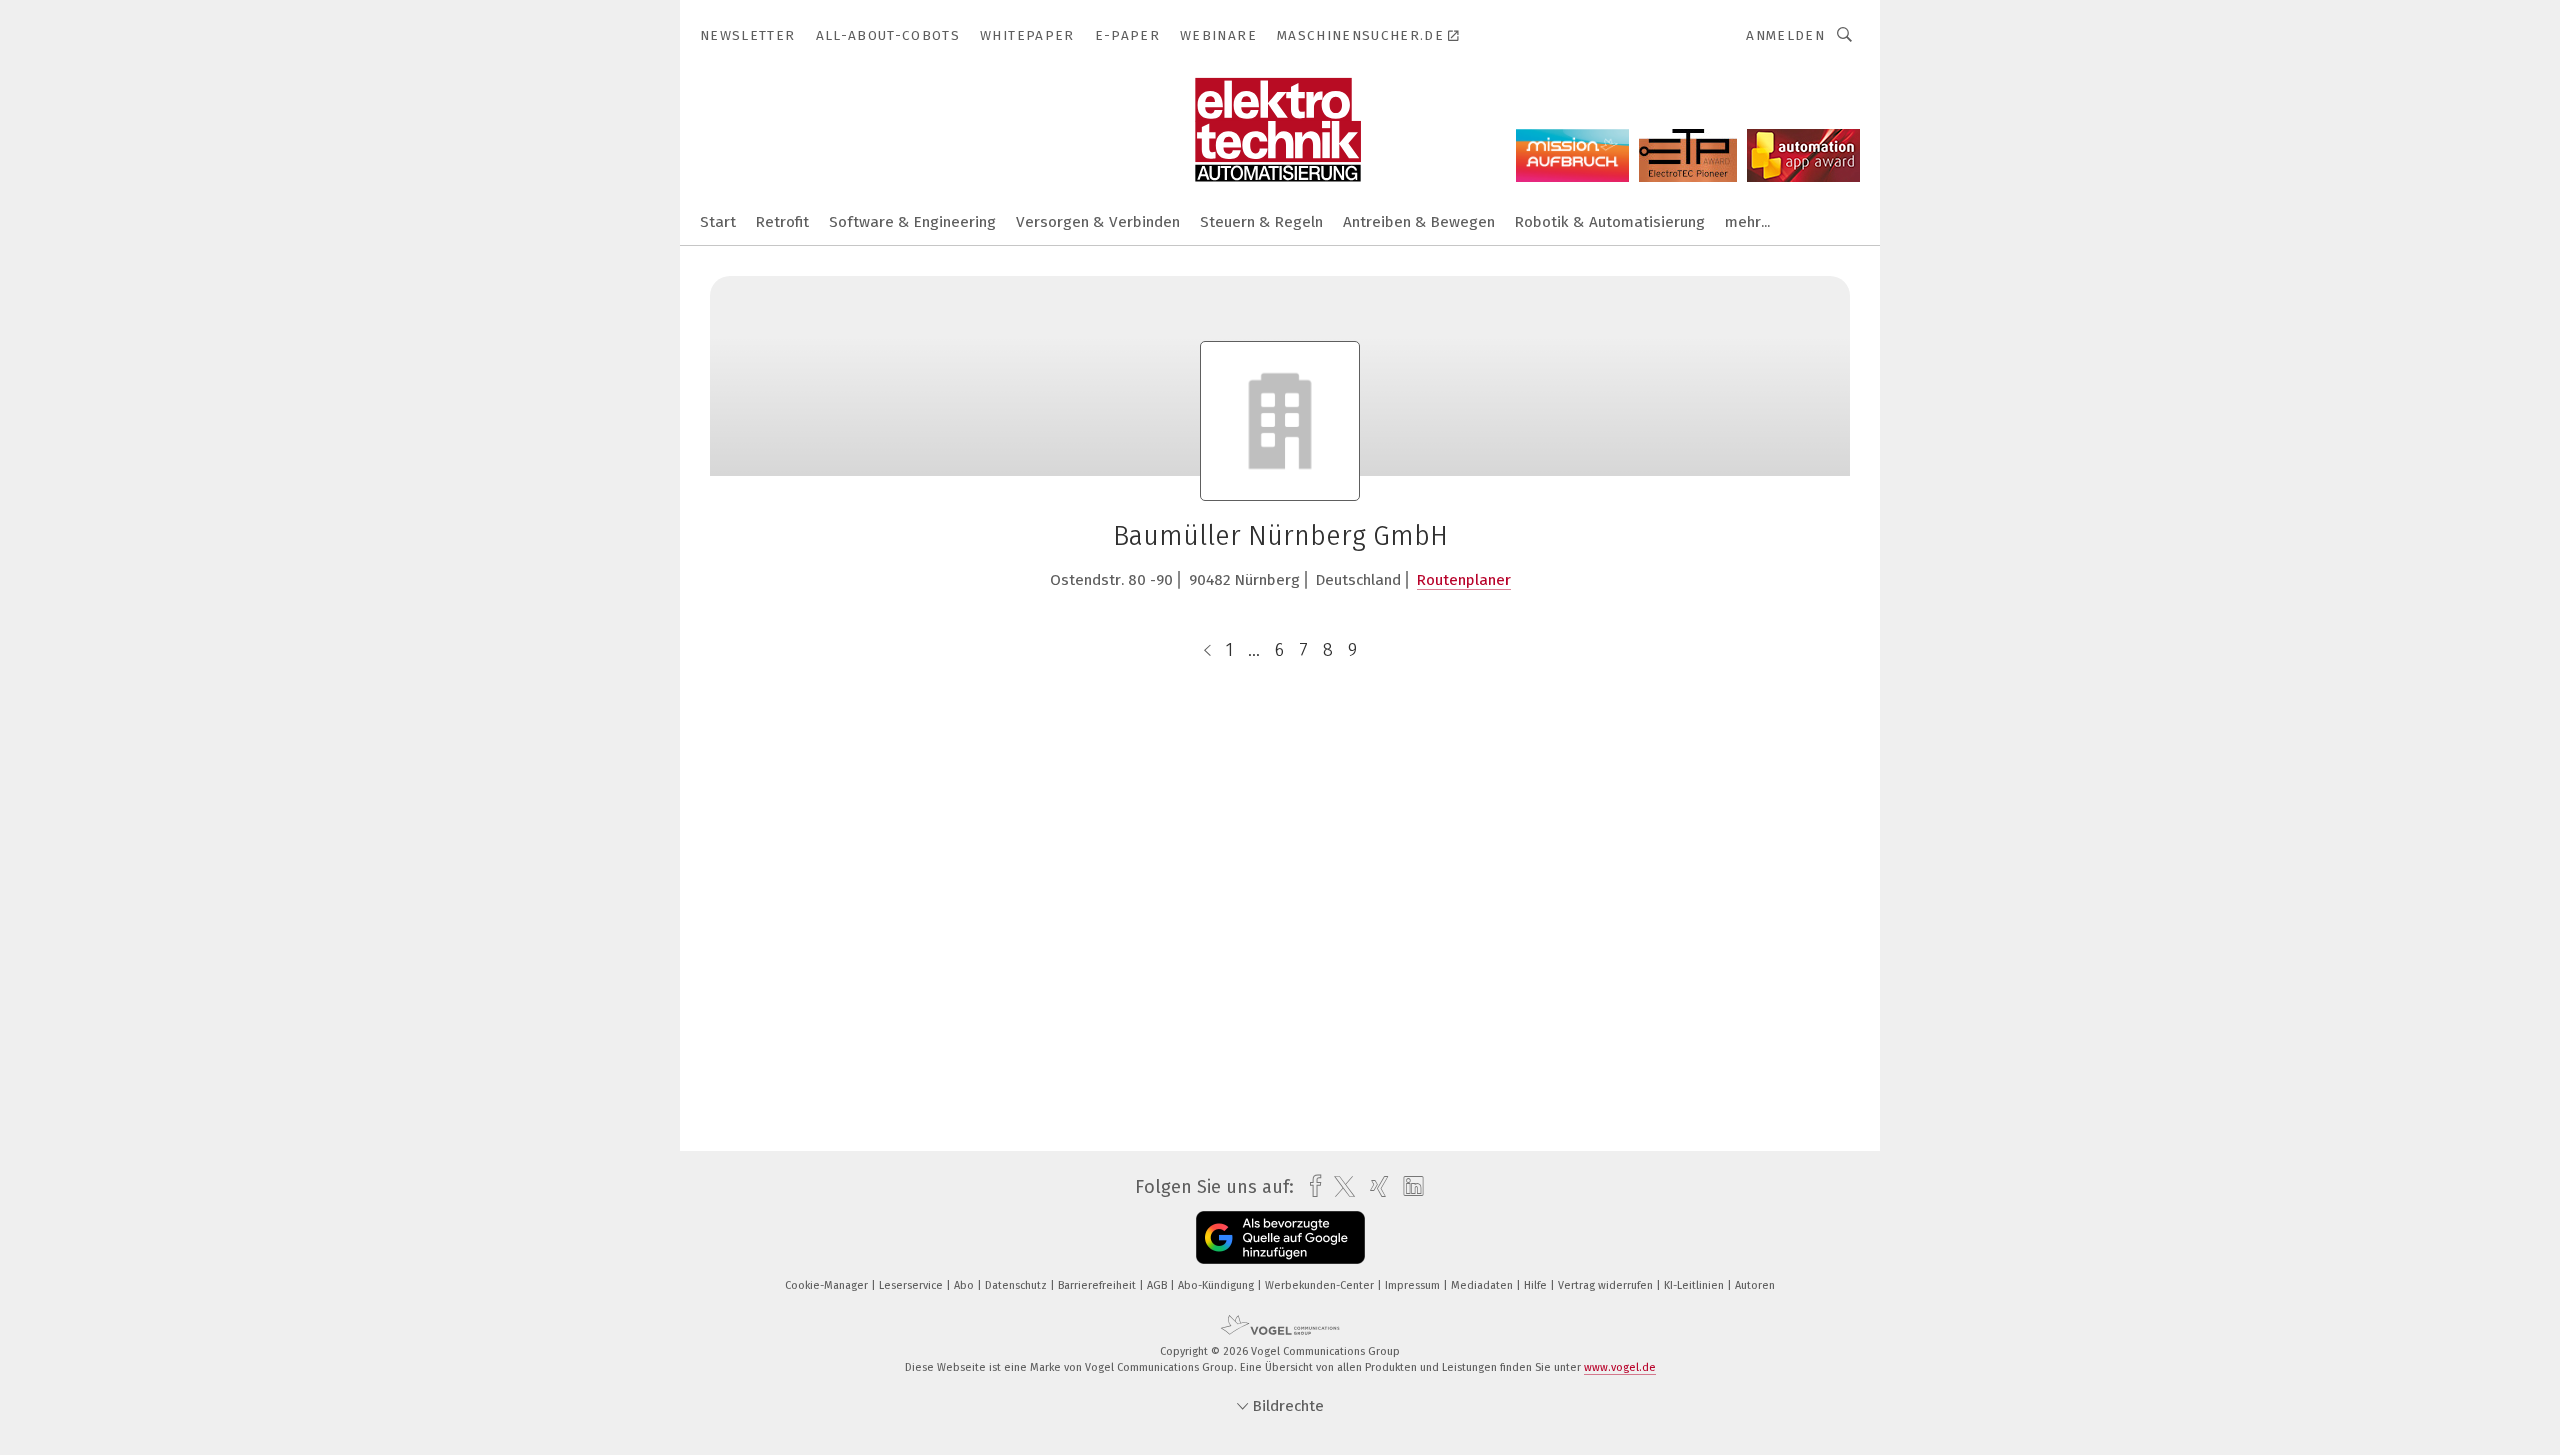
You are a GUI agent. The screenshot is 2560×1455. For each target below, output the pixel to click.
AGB (1158, 1285)
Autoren (1755, 1285)
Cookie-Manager (828, 1285)
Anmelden (1785, 35)
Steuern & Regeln (1261, 222)
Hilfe (1537, 1285)
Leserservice (912, 1285)
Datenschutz (1017, 1285)
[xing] (1374, 1186)
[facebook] (1310, 1186)
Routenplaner (1464, 580)
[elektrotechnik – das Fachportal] (718, 220)
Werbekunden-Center (1321, 1285)
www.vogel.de (1620, 1367)
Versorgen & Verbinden (1098, 222)
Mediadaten (1483, 1285)
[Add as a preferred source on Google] (1280, 1237)
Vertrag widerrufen (1607, 1285)
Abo (965, 1285)
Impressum (1414, 1285)
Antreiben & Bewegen (1419, 222)
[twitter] (1339, 1187)
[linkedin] (1408, 1187)
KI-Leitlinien (1695, 1285)
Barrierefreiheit (1098, 1285)
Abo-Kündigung (1217, 1285)
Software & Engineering (912, 222)
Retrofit (782, 222)
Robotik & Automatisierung (1610, 222)
